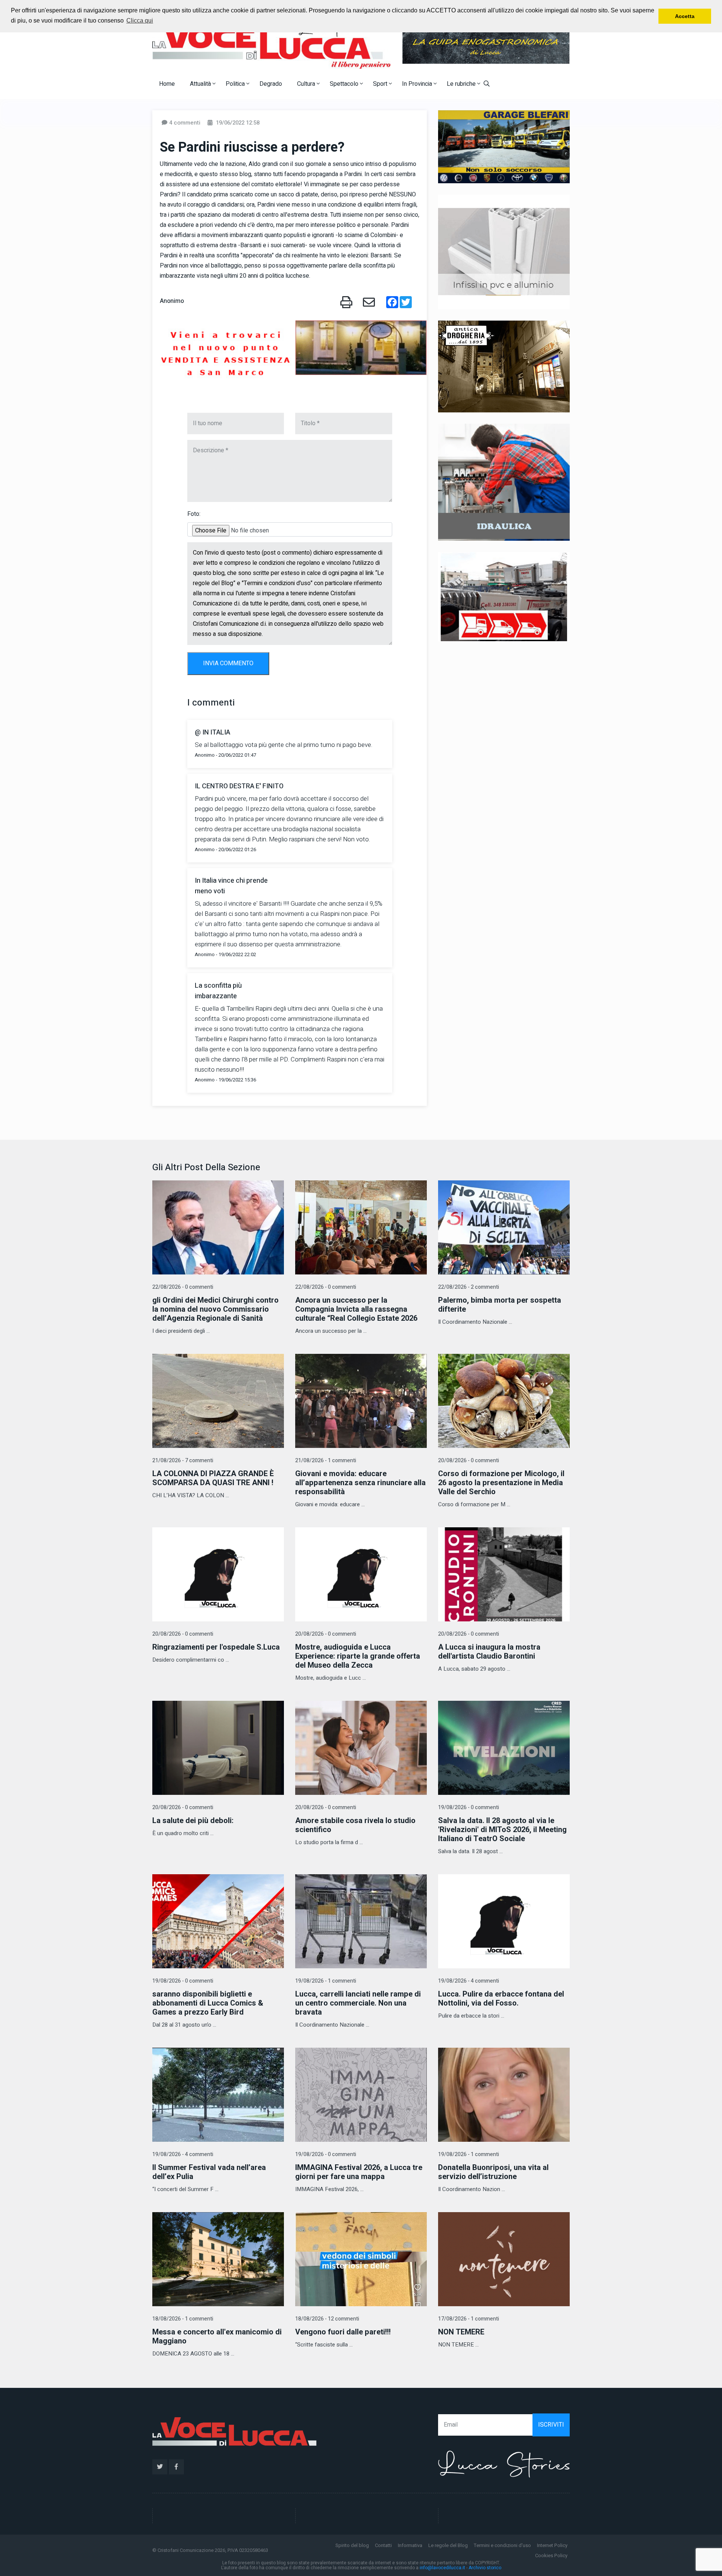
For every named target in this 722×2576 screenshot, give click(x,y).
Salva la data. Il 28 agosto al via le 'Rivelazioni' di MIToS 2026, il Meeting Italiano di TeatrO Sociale (502, 1830)
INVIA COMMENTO (228, 663)
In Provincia (418, 84)
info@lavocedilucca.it (442, 2568)
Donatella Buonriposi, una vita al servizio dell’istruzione (493, 2172)
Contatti (383, 2545)
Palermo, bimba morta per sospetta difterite (500, 1305)
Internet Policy (552, 2545)
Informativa (410, 2545)
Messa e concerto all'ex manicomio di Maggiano (217, 2336)
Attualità (201, 84)
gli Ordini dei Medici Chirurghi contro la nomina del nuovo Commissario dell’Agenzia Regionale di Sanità (215, 1309)
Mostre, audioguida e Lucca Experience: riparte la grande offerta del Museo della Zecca (358, 1656)
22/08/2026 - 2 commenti (469, 1287)
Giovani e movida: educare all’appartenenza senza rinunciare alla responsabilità (360, 1483)
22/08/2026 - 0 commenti (183, 1287)
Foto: (194, 514)
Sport (381, 84)
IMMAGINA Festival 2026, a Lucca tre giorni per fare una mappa (359, 2172)
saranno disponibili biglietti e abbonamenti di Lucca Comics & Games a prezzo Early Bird (208, 2003)
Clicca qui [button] (140, 21)
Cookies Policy (551, 2555)
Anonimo (172, 301)
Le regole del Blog (448, 2545)
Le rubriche (462, 84)
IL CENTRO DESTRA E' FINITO (239, 786)
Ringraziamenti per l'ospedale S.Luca (216, 1647)
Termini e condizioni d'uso (502, 2545)
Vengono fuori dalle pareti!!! (343, 2332)
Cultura (307, 84)
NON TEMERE (461, 2332)
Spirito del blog (352, 2545)
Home (167, 84)
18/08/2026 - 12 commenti (327, 2319)
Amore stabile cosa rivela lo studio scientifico (355, 1825)
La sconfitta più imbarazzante (218, 991)
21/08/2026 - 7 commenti (183, 1461)
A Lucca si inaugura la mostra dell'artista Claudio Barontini (489, 1652)
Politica (236, 84)
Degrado (271, 84)
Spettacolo (345, 84)
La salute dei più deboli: (193, 1821)
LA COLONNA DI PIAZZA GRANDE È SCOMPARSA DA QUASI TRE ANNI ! (213, 1478)
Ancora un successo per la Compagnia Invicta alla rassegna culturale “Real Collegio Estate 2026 (356, 1309)
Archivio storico (485, 2568)
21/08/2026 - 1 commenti (326, 1461)
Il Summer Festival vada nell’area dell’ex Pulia (209, 2172)
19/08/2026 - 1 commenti (326, 1981)
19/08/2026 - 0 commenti (469, 1807)
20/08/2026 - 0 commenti (469, 1461)
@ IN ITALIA (212, 732)
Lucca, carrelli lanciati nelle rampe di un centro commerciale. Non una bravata (358, 2003)
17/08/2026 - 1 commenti (469, 2319)
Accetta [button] (685, 16)
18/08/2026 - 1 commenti (183, 2319)
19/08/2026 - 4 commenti (469, 1981)
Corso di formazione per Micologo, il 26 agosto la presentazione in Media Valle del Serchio (501, 1483)
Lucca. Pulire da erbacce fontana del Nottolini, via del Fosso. (501, 1999)
